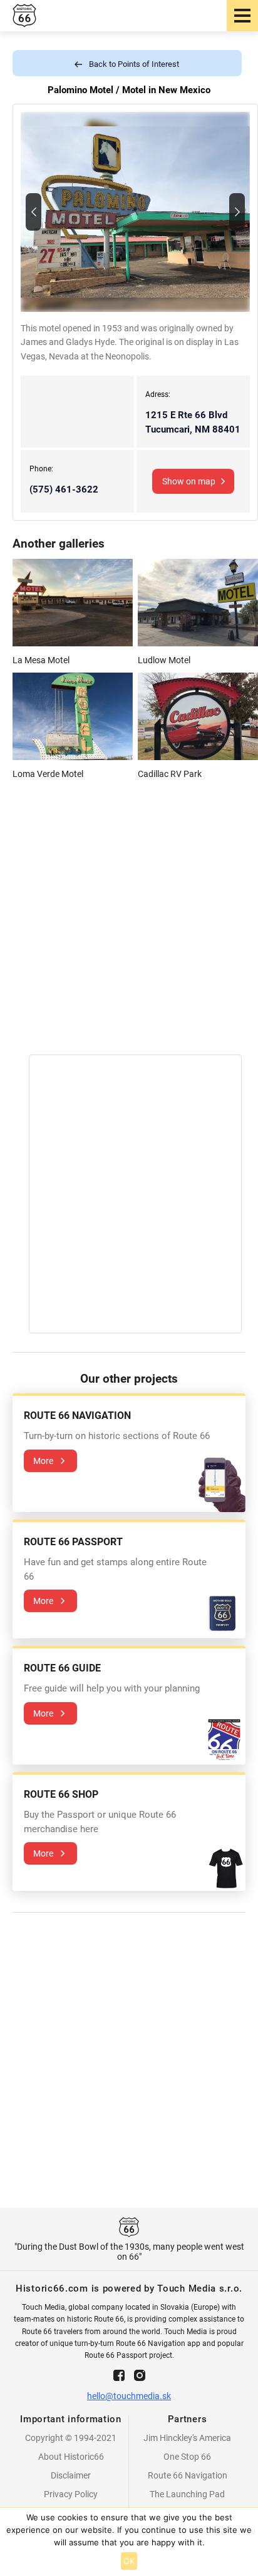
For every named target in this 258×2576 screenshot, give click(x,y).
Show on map (189, 481)
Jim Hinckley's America (187, 2438)
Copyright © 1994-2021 (71, 2438)
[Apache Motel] (34, 212)
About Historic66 (71, 2457)
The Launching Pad (187, 2494)
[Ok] (242, 2542)
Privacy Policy (71, 2494)
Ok (129, 2561)
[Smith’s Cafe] (237, 212)
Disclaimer (71, 2475)
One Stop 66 (187, 2457)
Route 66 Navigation (188, 2475)
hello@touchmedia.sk (129, 2396)
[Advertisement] (129, 926)
